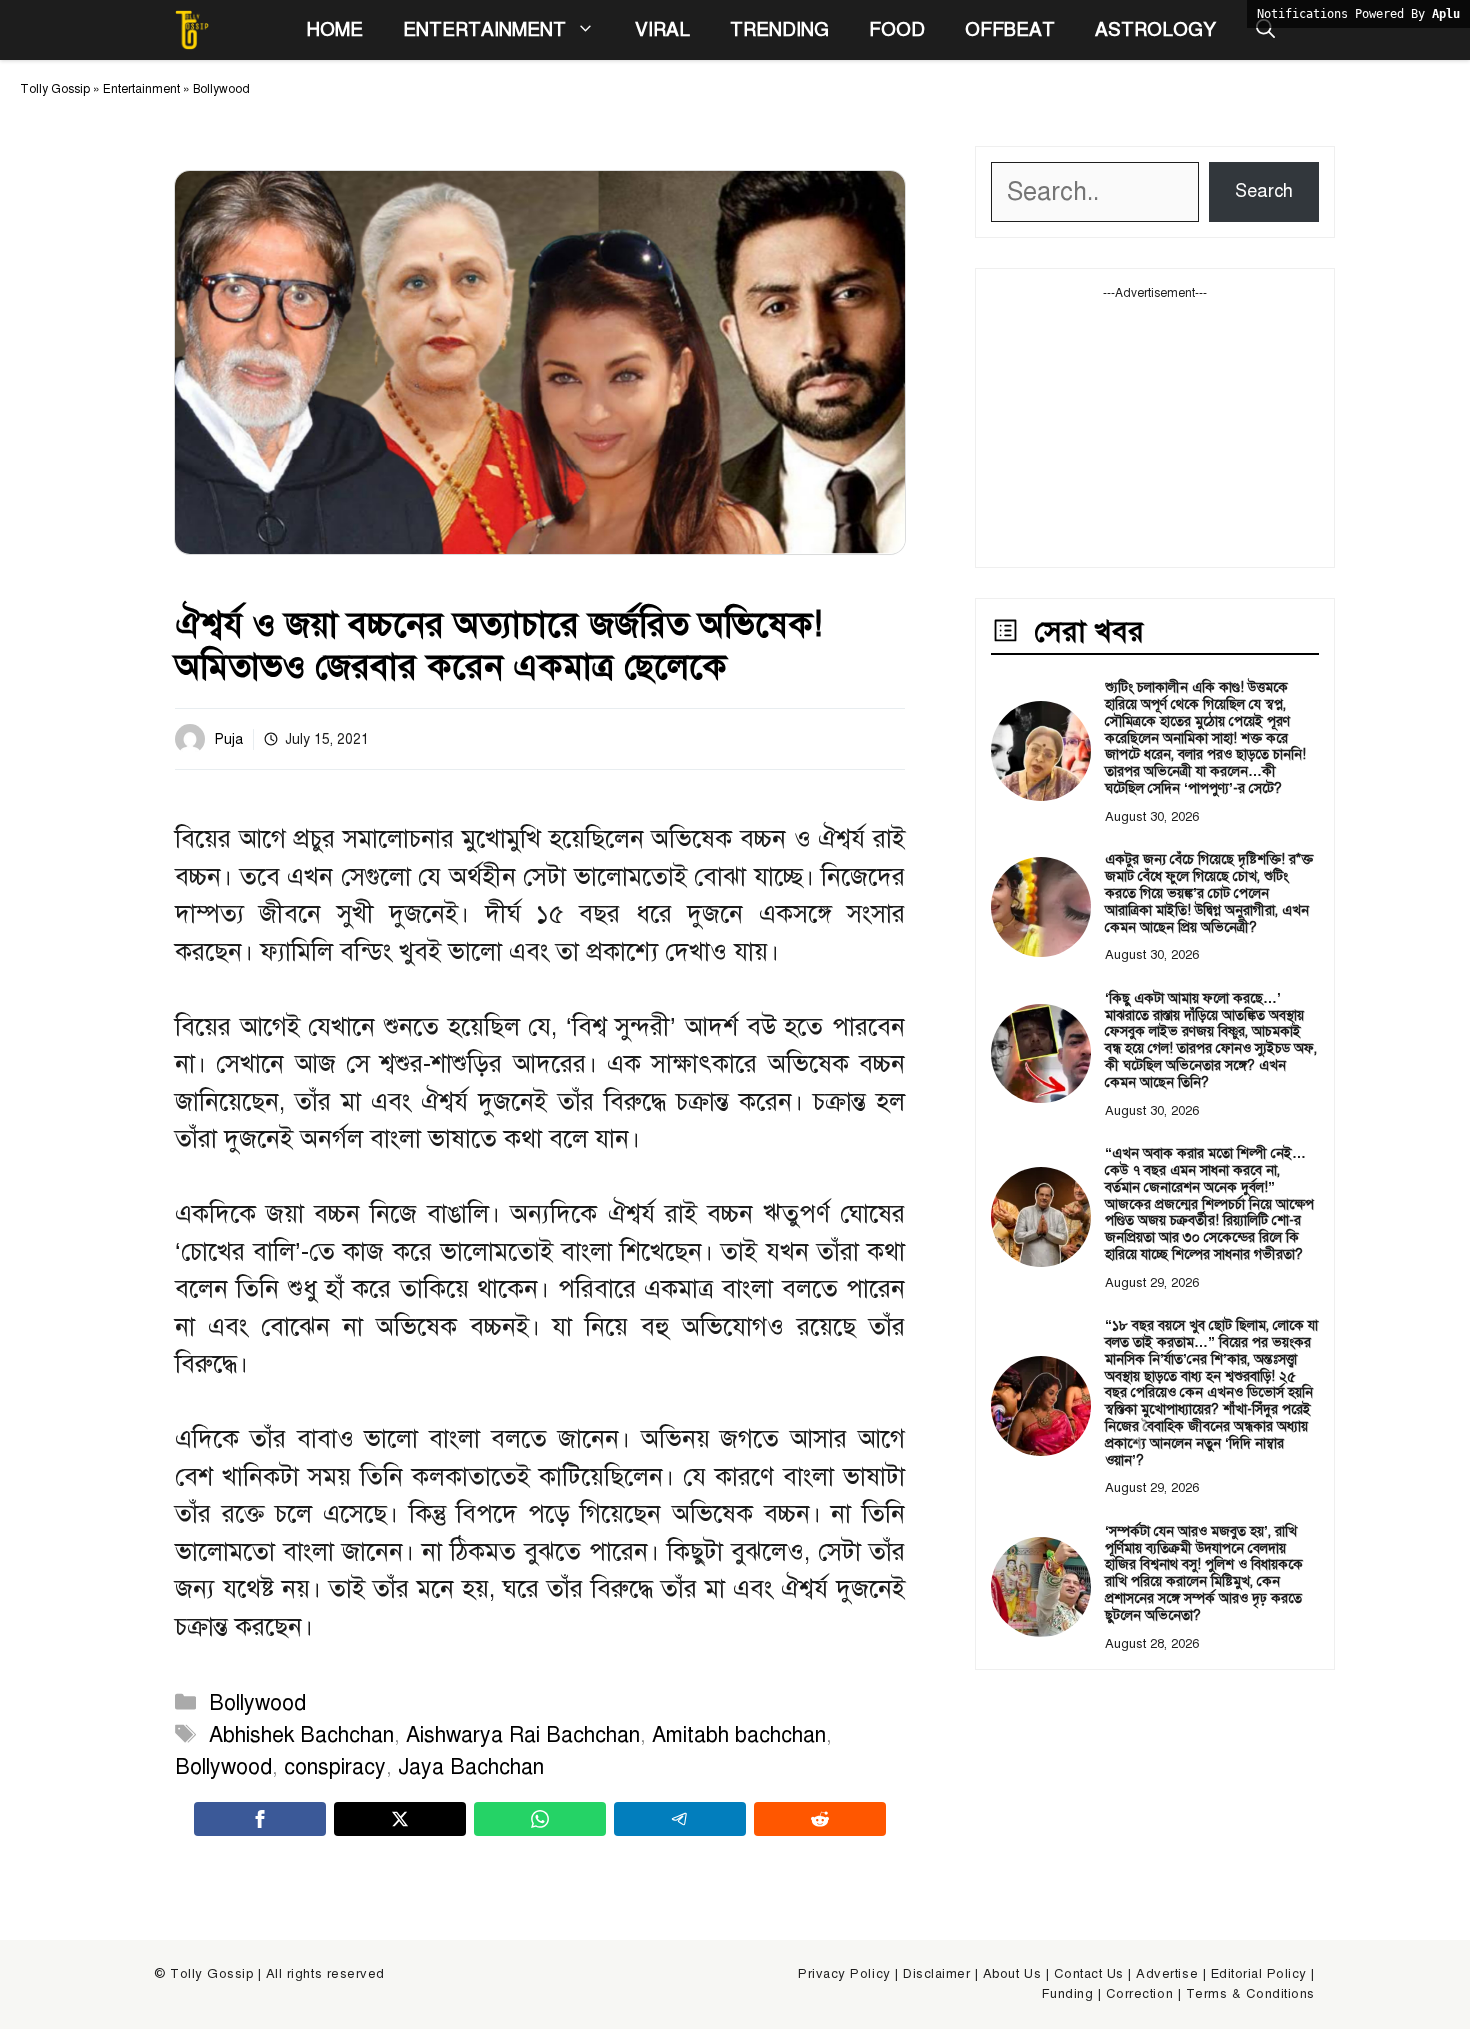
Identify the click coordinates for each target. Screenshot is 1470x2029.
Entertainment (484, 29)
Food (897, 29)
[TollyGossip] (192, 30)
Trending (779, 29)
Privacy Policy (844, 1974)
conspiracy (335, 1767)
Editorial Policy (1259, 1974)
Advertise (1167, 1974)
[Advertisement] (1155, 427)
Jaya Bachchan (471, 1767)
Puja (229, 739)
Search (1264, 191)
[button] (1265, 30)
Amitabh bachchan (739, 1735)
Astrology (1155, 29)
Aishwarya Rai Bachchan (523, 1735)
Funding (1068, 1994)
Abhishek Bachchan (301, 1735)
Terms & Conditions (1250, 1994)
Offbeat (1010, 29)
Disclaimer (936, 1974)
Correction (1139, 1994)
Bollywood (221, 89)
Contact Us (1089, 1974)
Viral (662, 29)
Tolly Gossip (55, 89)
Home (334, 29)
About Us (1012, 1974)
